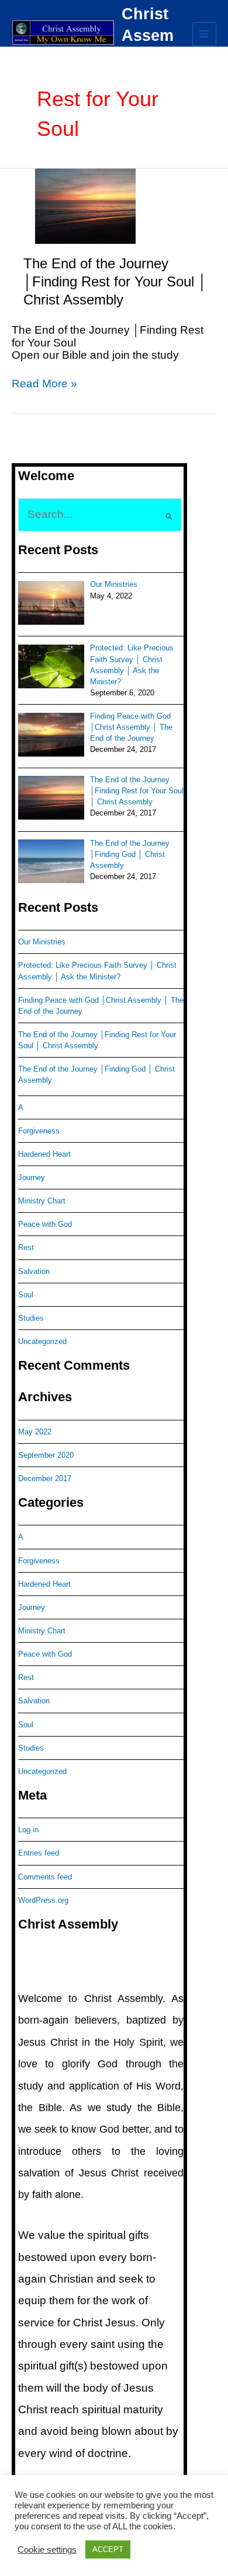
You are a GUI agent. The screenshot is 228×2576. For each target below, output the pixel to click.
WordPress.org (43, 1900)
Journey (32, 1177)
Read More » (44, 384)
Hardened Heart (44, 1154)
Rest (26, 1247)
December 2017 (45, 1478)
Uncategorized (42, 1341)
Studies (31, 1318)
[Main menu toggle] (204, 34)
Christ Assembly (148, 36)
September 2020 (46, 1455)
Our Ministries (42, 942)
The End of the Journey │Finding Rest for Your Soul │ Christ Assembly (115, 282)
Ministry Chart (42, 1201)
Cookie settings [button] (47, 2550)
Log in (28, 1830)
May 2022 (35, 1432)
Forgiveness (39, 1131)
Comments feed (45, 1877)
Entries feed (39, 1853)
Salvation (34, 1271)
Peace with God (45, 1224)
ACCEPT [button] (108, 2549)
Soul (26, 1295)
